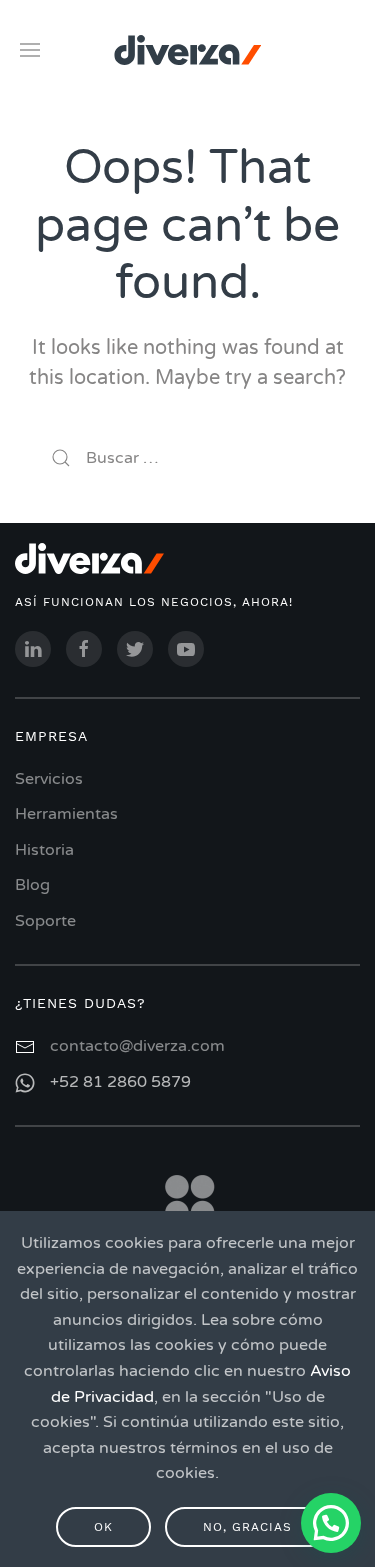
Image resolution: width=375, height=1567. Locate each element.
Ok (103, 1527)
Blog (32, 885)
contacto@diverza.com (137, 1046)
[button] (331, 1523)
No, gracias (247, 1527)
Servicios (49, 779)
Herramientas (66, 814)
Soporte (45, 921)
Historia (44, 850)
